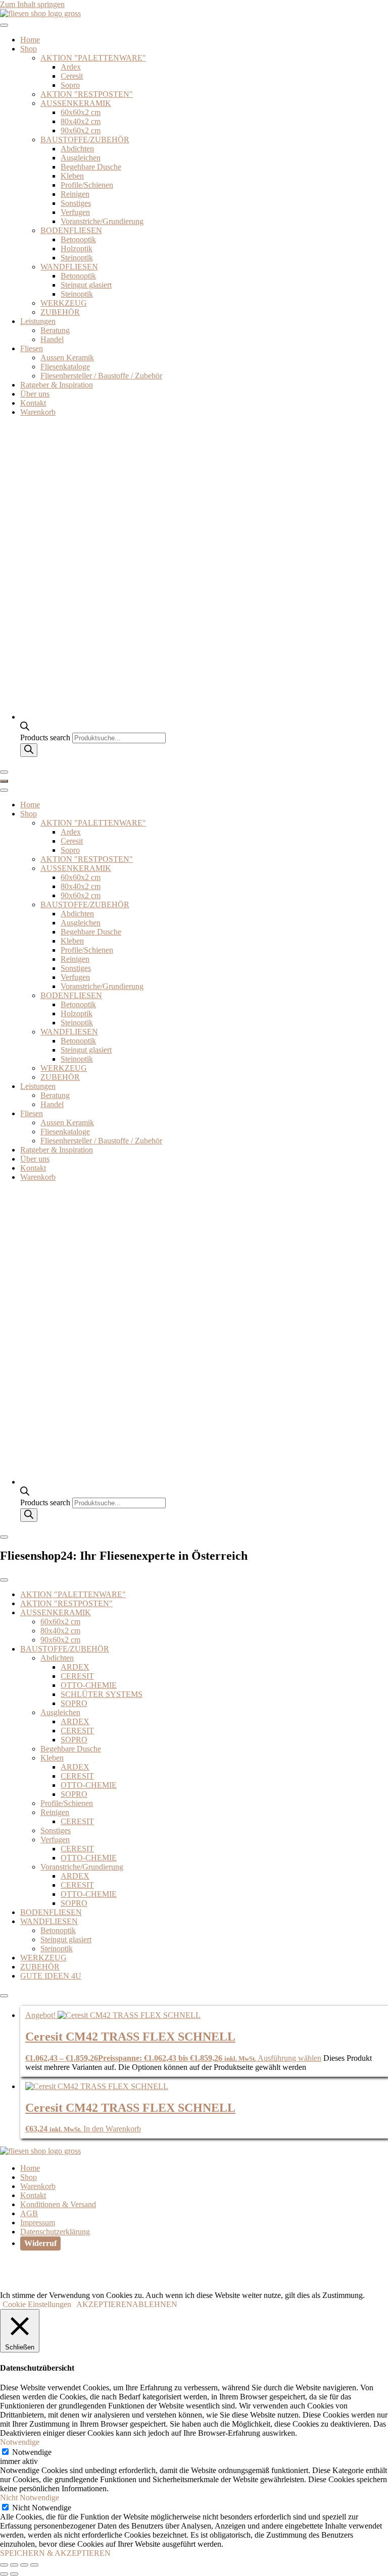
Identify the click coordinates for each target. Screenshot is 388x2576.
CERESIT (77, 1676)
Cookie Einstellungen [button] (37, 2304)
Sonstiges (76, 203)
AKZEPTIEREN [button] (104, 2304)
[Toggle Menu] (4, 25)
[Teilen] (24, 2565)
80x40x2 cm (81, 121)
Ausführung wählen (289, 2058)
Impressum (38, 2223)
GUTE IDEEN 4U (51, 1976)
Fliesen (32, 348)
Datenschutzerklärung (55, 2232)
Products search (46, 737)
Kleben (72, 176)
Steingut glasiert (86, 285)
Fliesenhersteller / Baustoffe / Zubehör (101, 376)
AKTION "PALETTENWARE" (93, 58)
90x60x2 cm (81, 130)
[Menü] (4, 781)
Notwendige (32, 2452)
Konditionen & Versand (58, 2204)
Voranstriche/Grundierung (102, 221)
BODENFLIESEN (71, 230)
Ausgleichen (81, 158)
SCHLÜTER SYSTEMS (102, 1694)
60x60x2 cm (81, 112)
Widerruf (40, 2243)
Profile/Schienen (87, 185)
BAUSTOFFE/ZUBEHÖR (85, 140)
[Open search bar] (25, 728)
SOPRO (74, 1703)
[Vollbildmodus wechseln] (14, 2565)
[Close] (4, 772)
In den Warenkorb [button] (112, 2129)
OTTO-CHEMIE (89, 1685)
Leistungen (38, 321)
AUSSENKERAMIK (76, 103)
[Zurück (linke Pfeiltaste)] (4, 2574)
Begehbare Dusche (91, 167)
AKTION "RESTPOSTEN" (87, 94)
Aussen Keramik (67, 358)
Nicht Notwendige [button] (30, 2498)
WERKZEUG (64, 303)
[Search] (29, 750)
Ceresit (72, 76)
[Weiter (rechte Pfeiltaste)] (14, 2574)
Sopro (70, 85)
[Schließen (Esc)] (34, 2565)
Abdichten (77, 149)
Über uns (35, 394)
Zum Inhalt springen (32, 4)
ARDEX (75, 1667)
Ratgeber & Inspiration (57, 385)
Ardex (71, 67)
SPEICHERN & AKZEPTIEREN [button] (55, 2553)
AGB (29, 2213)
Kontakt (33, 403)
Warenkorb (38, 412)
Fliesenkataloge (65, 367)
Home (30, 40)
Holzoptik (77, 249)
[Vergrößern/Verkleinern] (4, 2565)
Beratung (55, 330)
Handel (52, 339)
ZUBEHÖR (60, 312)
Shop (29, 49)
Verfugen (75, 212)
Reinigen (75, 194)
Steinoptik (77, 258)
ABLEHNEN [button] (155, 2304)
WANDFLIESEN (69, 267)
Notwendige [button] (20, 2442)
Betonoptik (78, 239)
